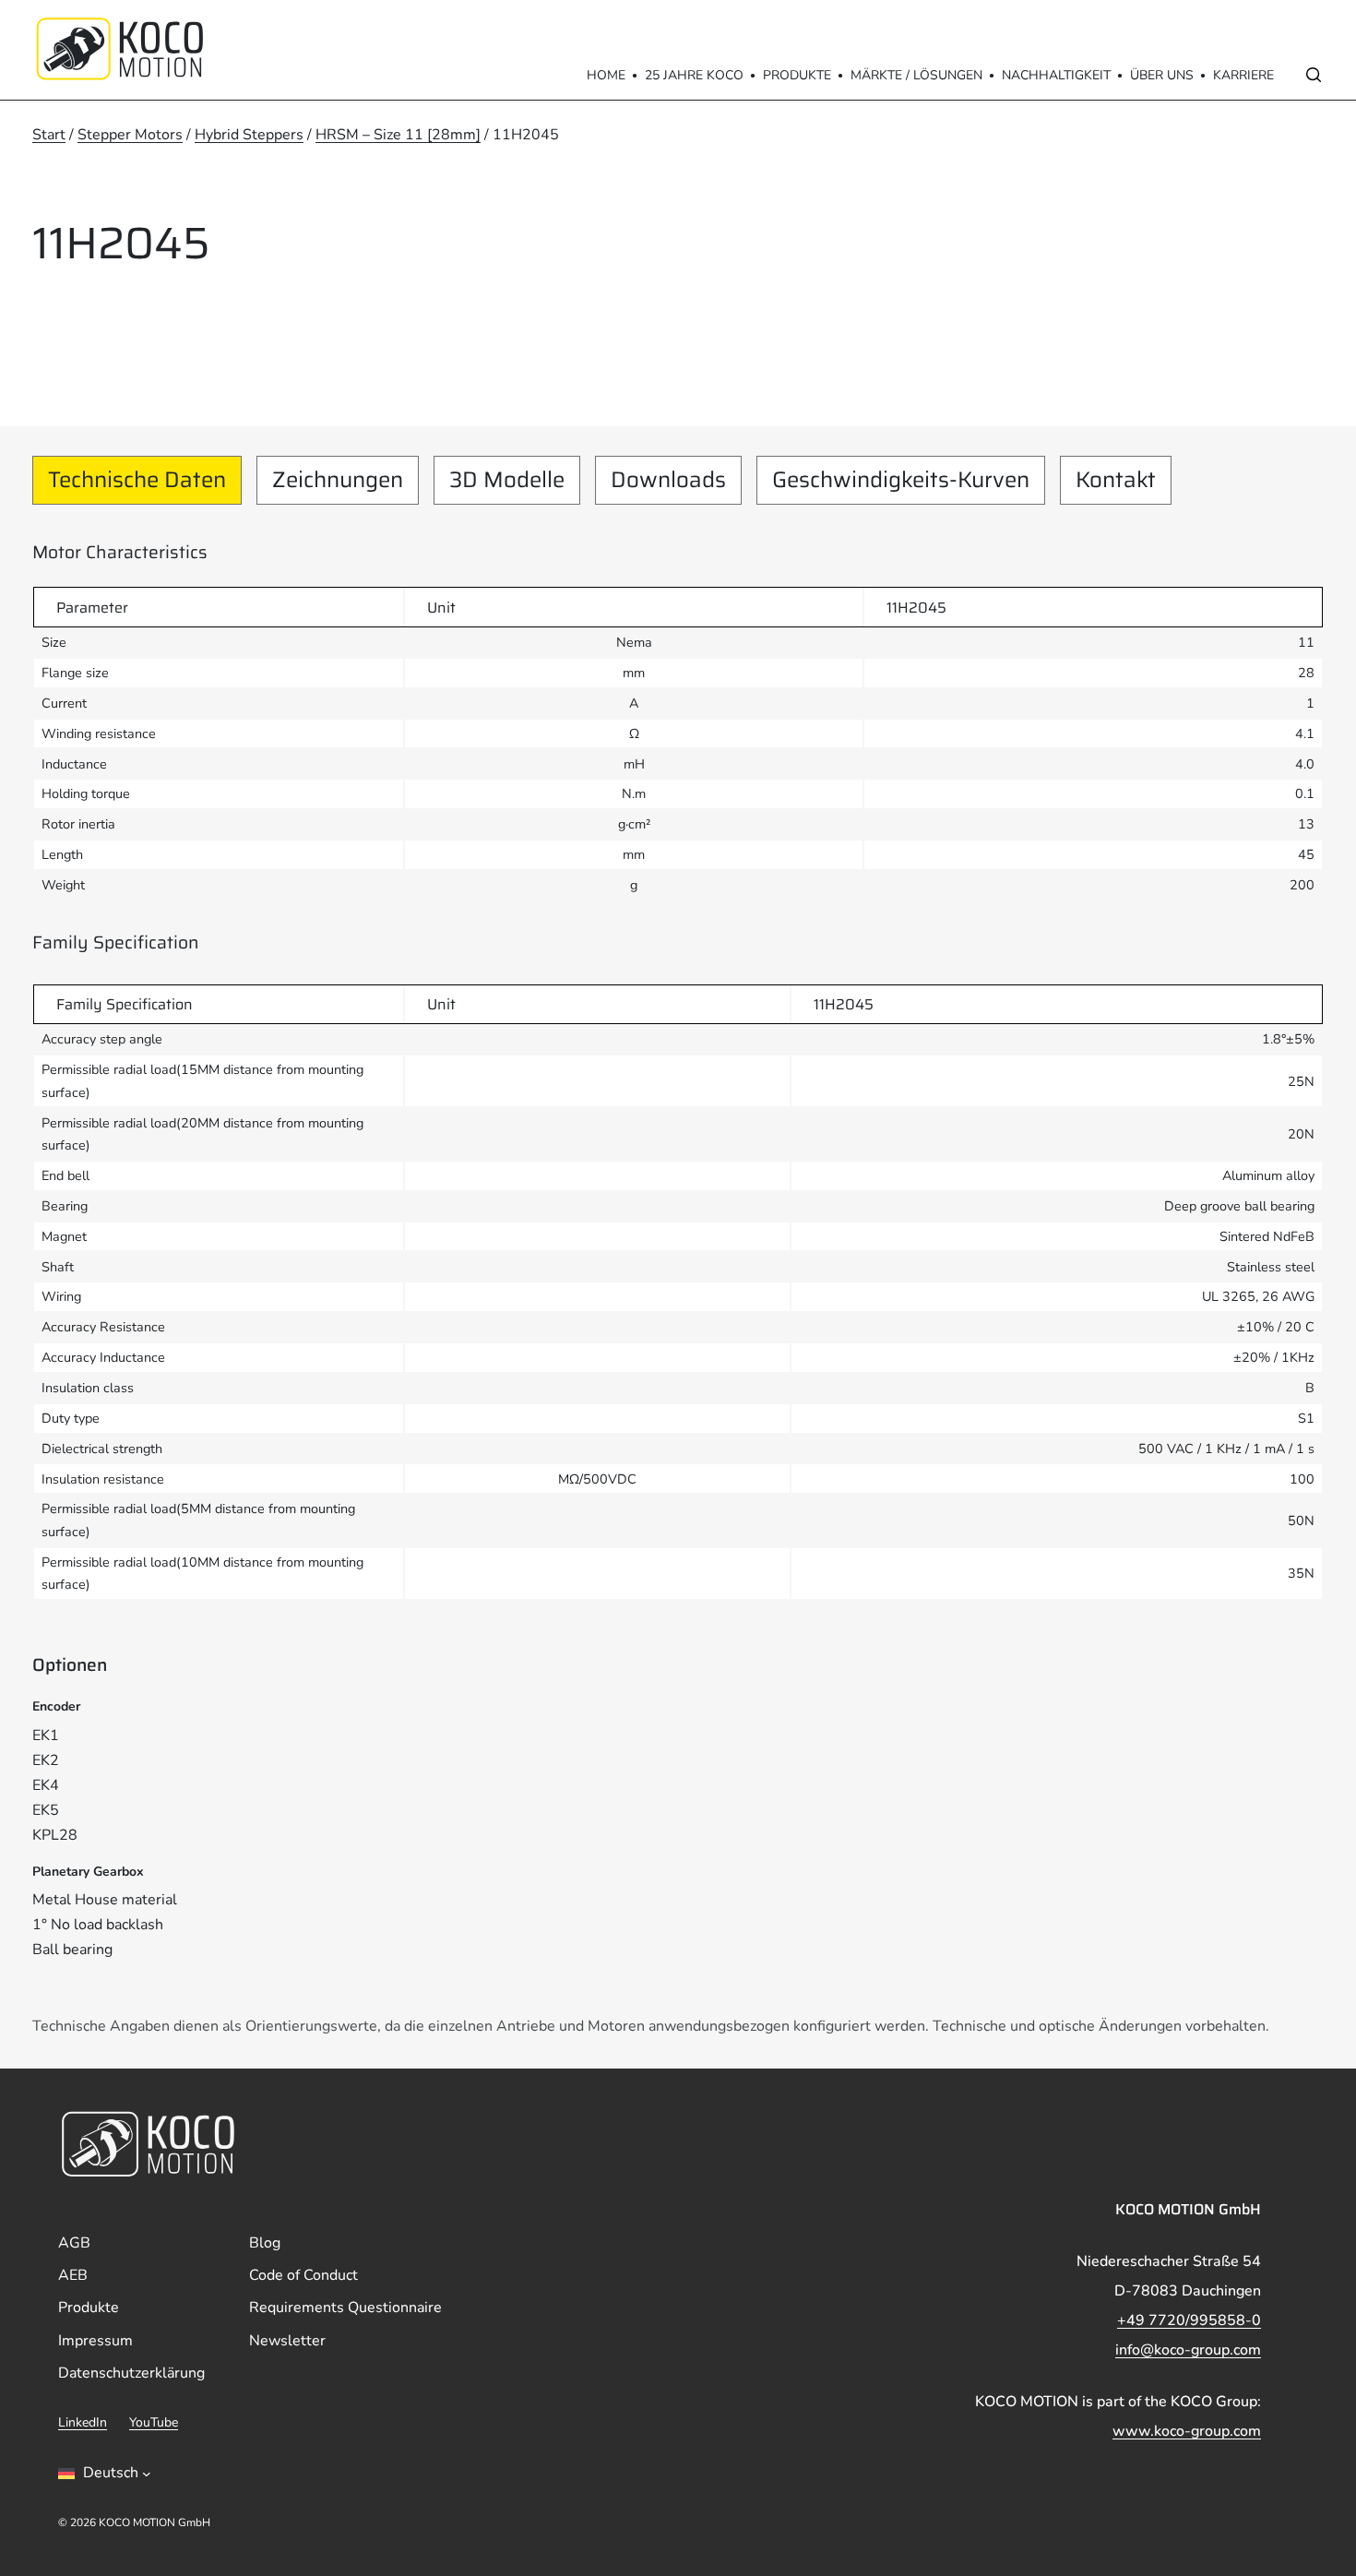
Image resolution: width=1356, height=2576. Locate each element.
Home (606, 75)
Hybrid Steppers (249, 135)
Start (49, 135)
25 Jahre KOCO (694, 75)
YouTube (154, 2422)
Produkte (797, 75)
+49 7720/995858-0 (1189, 2320)
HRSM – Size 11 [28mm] (398, 135)
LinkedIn (83, 2422)
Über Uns (1162, 75)
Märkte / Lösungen (916, 75)
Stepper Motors (130, 135)
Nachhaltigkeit (1056, 75)
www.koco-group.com (1187, 2431)
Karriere (1243, 75)
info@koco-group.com (1188, 2350)
